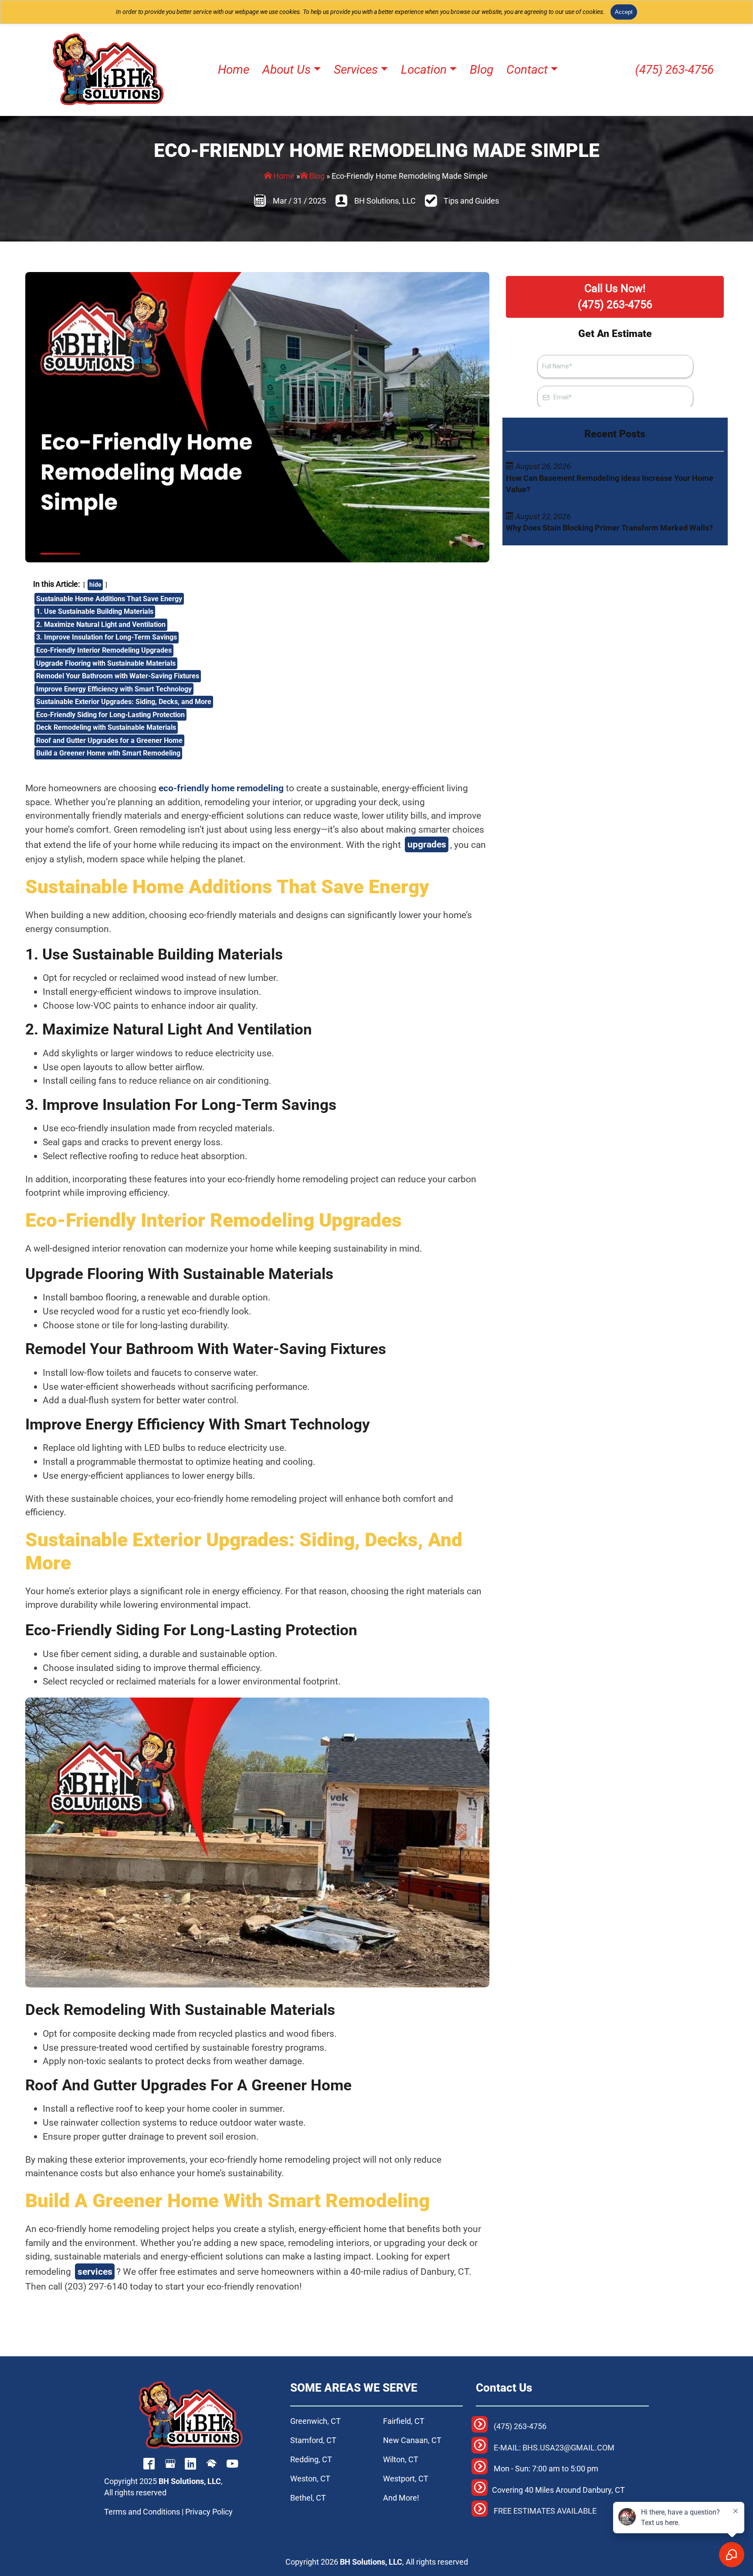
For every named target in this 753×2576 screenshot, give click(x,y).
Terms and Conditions (142, 2512)
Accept (624, 12)
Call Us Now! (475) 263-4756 (615, 296)
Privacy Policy (209, 2512)
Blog (317, 176)
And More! (401, 2498)
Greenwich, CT (315, 2421)
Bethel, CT (308, 2498)
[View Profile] (149, 2465)
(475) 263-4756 (675, 70)
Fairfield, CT (404, 2421)
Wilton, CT (401, 2460)
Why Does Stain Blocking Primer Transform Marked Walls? (609, 528)
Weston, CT (310, 2479)
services (95, 2271)
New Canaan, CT (412, 2440)
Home (284, 176)
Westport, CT (406, 2479)
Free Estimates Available (545, 2511)
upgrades (427, 844)
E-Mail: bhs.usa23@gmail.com (554, 2448)
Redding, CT (311, 2460)
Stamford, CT (313, 2440)
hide (95, 585)
